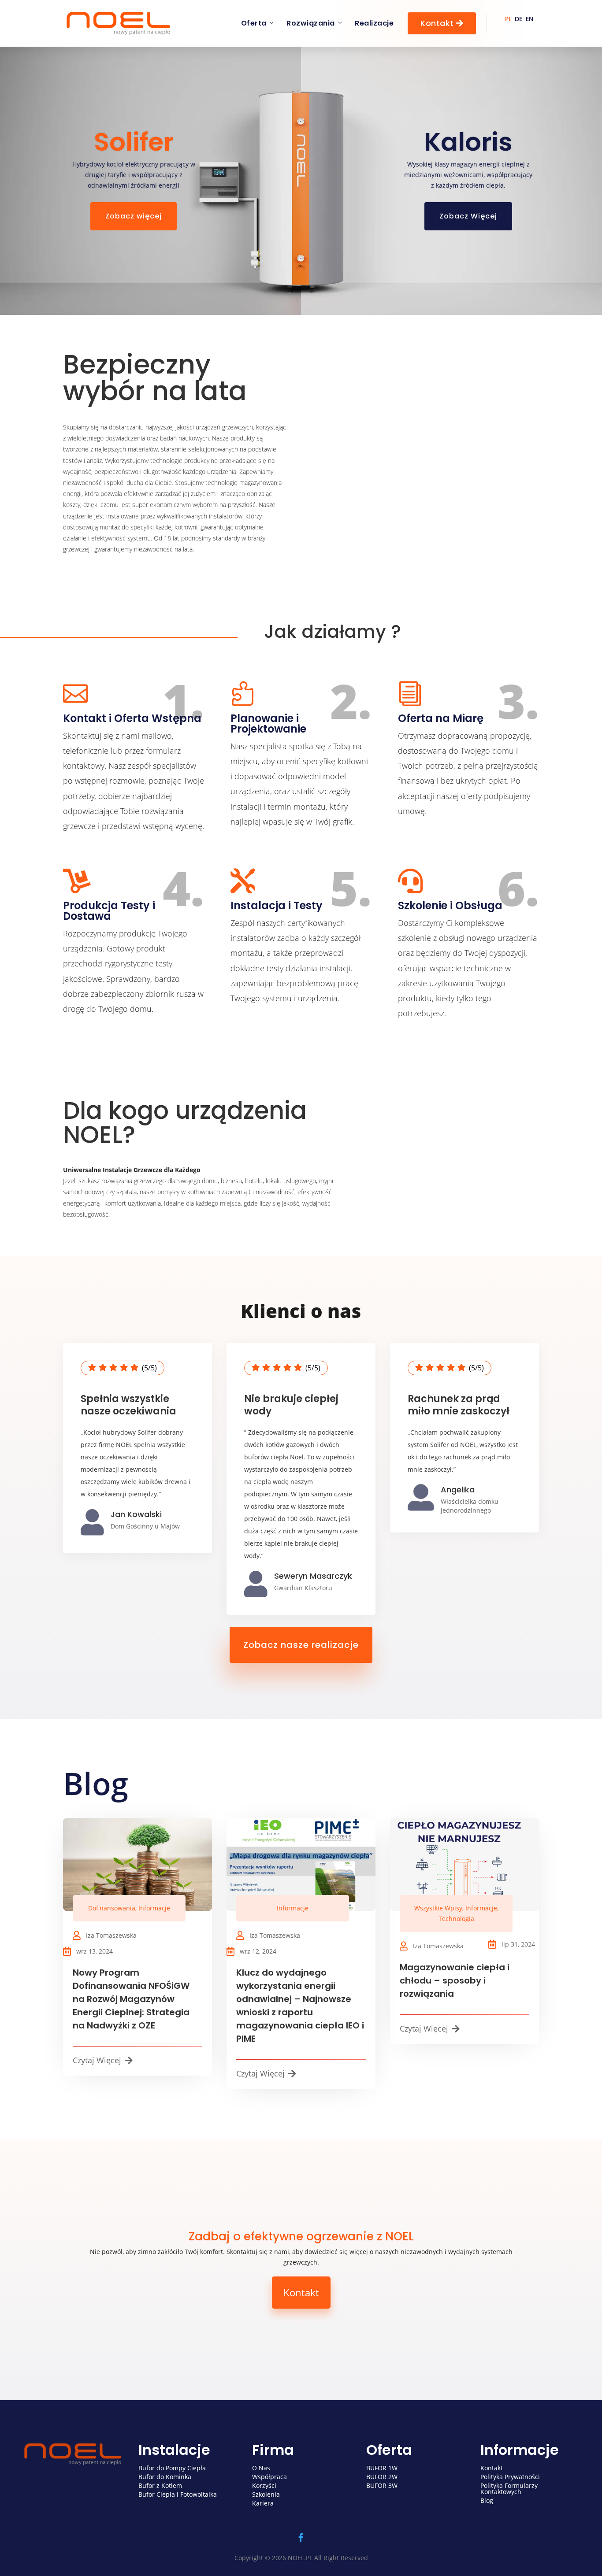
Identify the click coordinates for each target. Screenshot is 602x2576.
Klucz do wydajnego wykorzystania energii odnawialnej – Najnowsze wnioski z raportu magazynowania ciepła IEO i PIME (300, 2006)
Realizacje (374, 23)
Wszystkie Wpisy (438, 1908)
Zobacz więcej (134, 216)
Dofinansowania (112, 1908)
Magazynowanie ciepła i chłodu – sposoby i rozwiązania (455, 1980)
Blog (96, 1783)
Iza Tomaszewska (111, 1935)
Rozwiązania (311, 23)
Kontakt (442, 23)
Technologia (456, 1919)
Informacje (154, 1908)
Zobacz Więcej (468, 216)
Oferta (254, 23)
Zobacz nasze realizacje (301, 1645)
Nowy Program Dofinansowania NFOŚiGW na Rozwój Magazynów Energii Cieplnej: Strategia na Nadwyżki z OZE (131, 1999)
